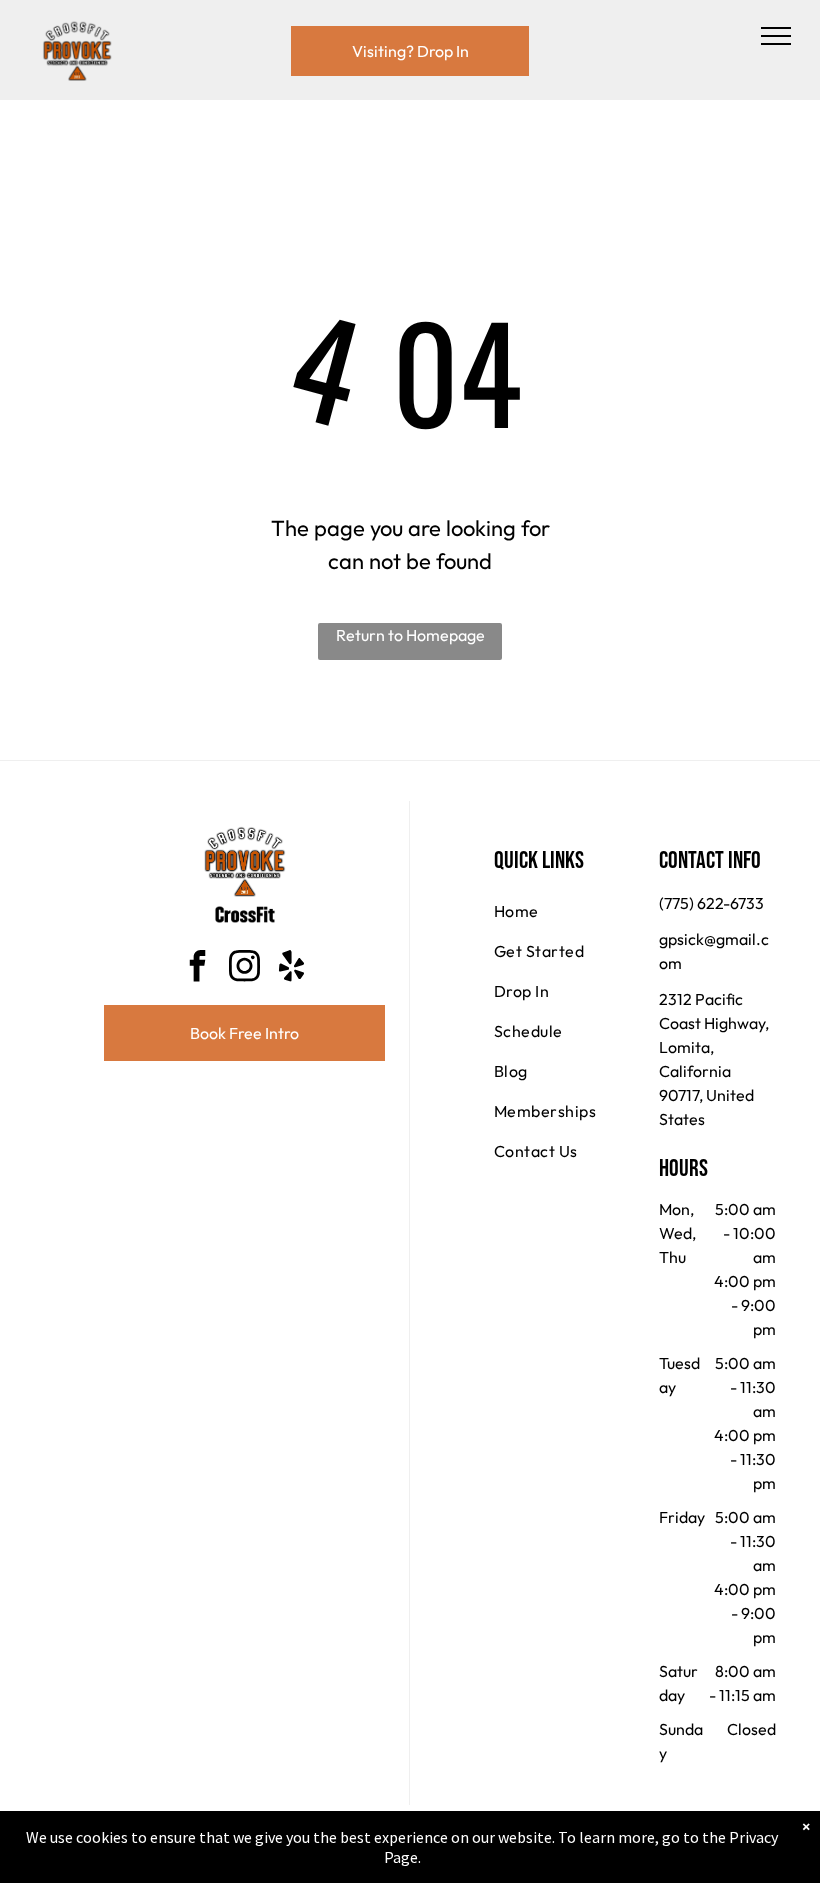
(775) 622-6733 (711, 903)
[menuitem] (566, 911)
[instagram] (245, 968)
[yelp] (292, 968)
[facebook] (198, 968)
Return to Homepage (410, 635)
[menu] (776, 36)
